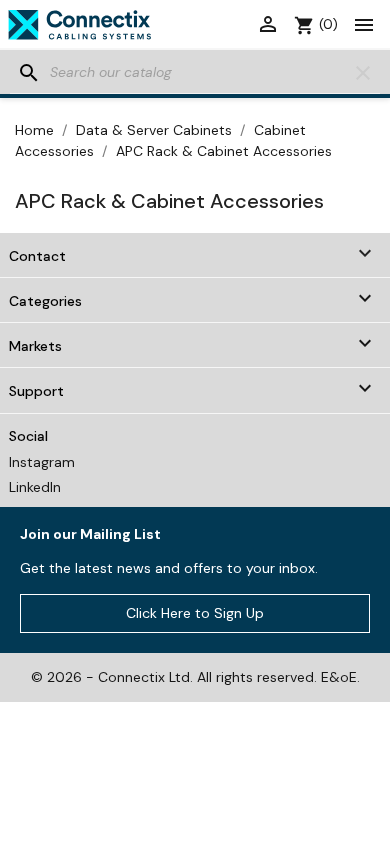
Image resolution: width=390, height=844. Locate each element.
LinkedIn (35, 487)
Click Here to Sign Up (195, 613)
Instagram (42, 462)
